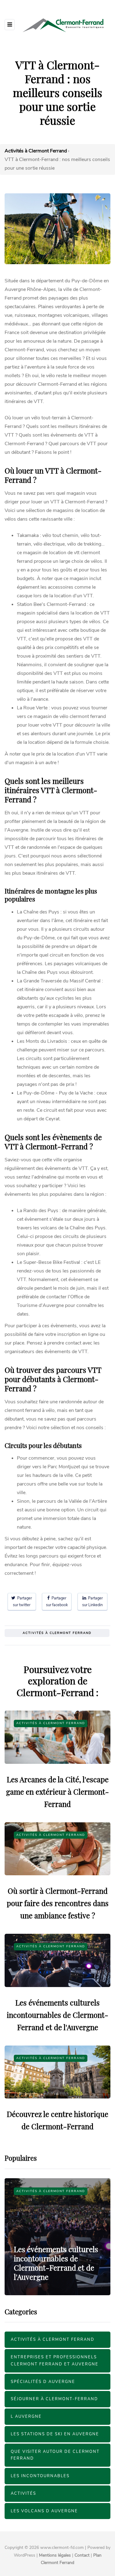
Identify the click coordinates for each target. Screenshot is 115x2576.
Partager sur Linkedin (92, 1601)
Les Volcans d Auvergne (44, 2511)
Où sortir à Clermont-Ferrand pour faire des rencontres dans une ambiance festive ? (58, 1903)
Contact (82, 2555)
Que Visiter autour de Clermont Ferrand (55, 2455)
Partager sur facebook (57, 1601)
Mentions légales (55, 2555)
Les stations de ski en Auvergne (55, 2434)
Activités (23, 2493)
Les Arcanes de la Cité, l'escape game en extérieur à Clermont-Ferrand (57, 1792)
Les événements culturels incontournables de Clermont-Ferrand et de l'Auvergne (57, 2015)
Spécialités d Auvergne (43, 2382)
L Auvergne (26, 2417)
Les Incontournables (40, 2476)
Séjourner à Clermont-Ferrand (54, 2399)
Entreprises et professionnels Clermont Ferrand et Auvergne (55, 2361)
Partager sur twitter (22, 1601)
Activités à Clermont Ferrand (57, 1633)
